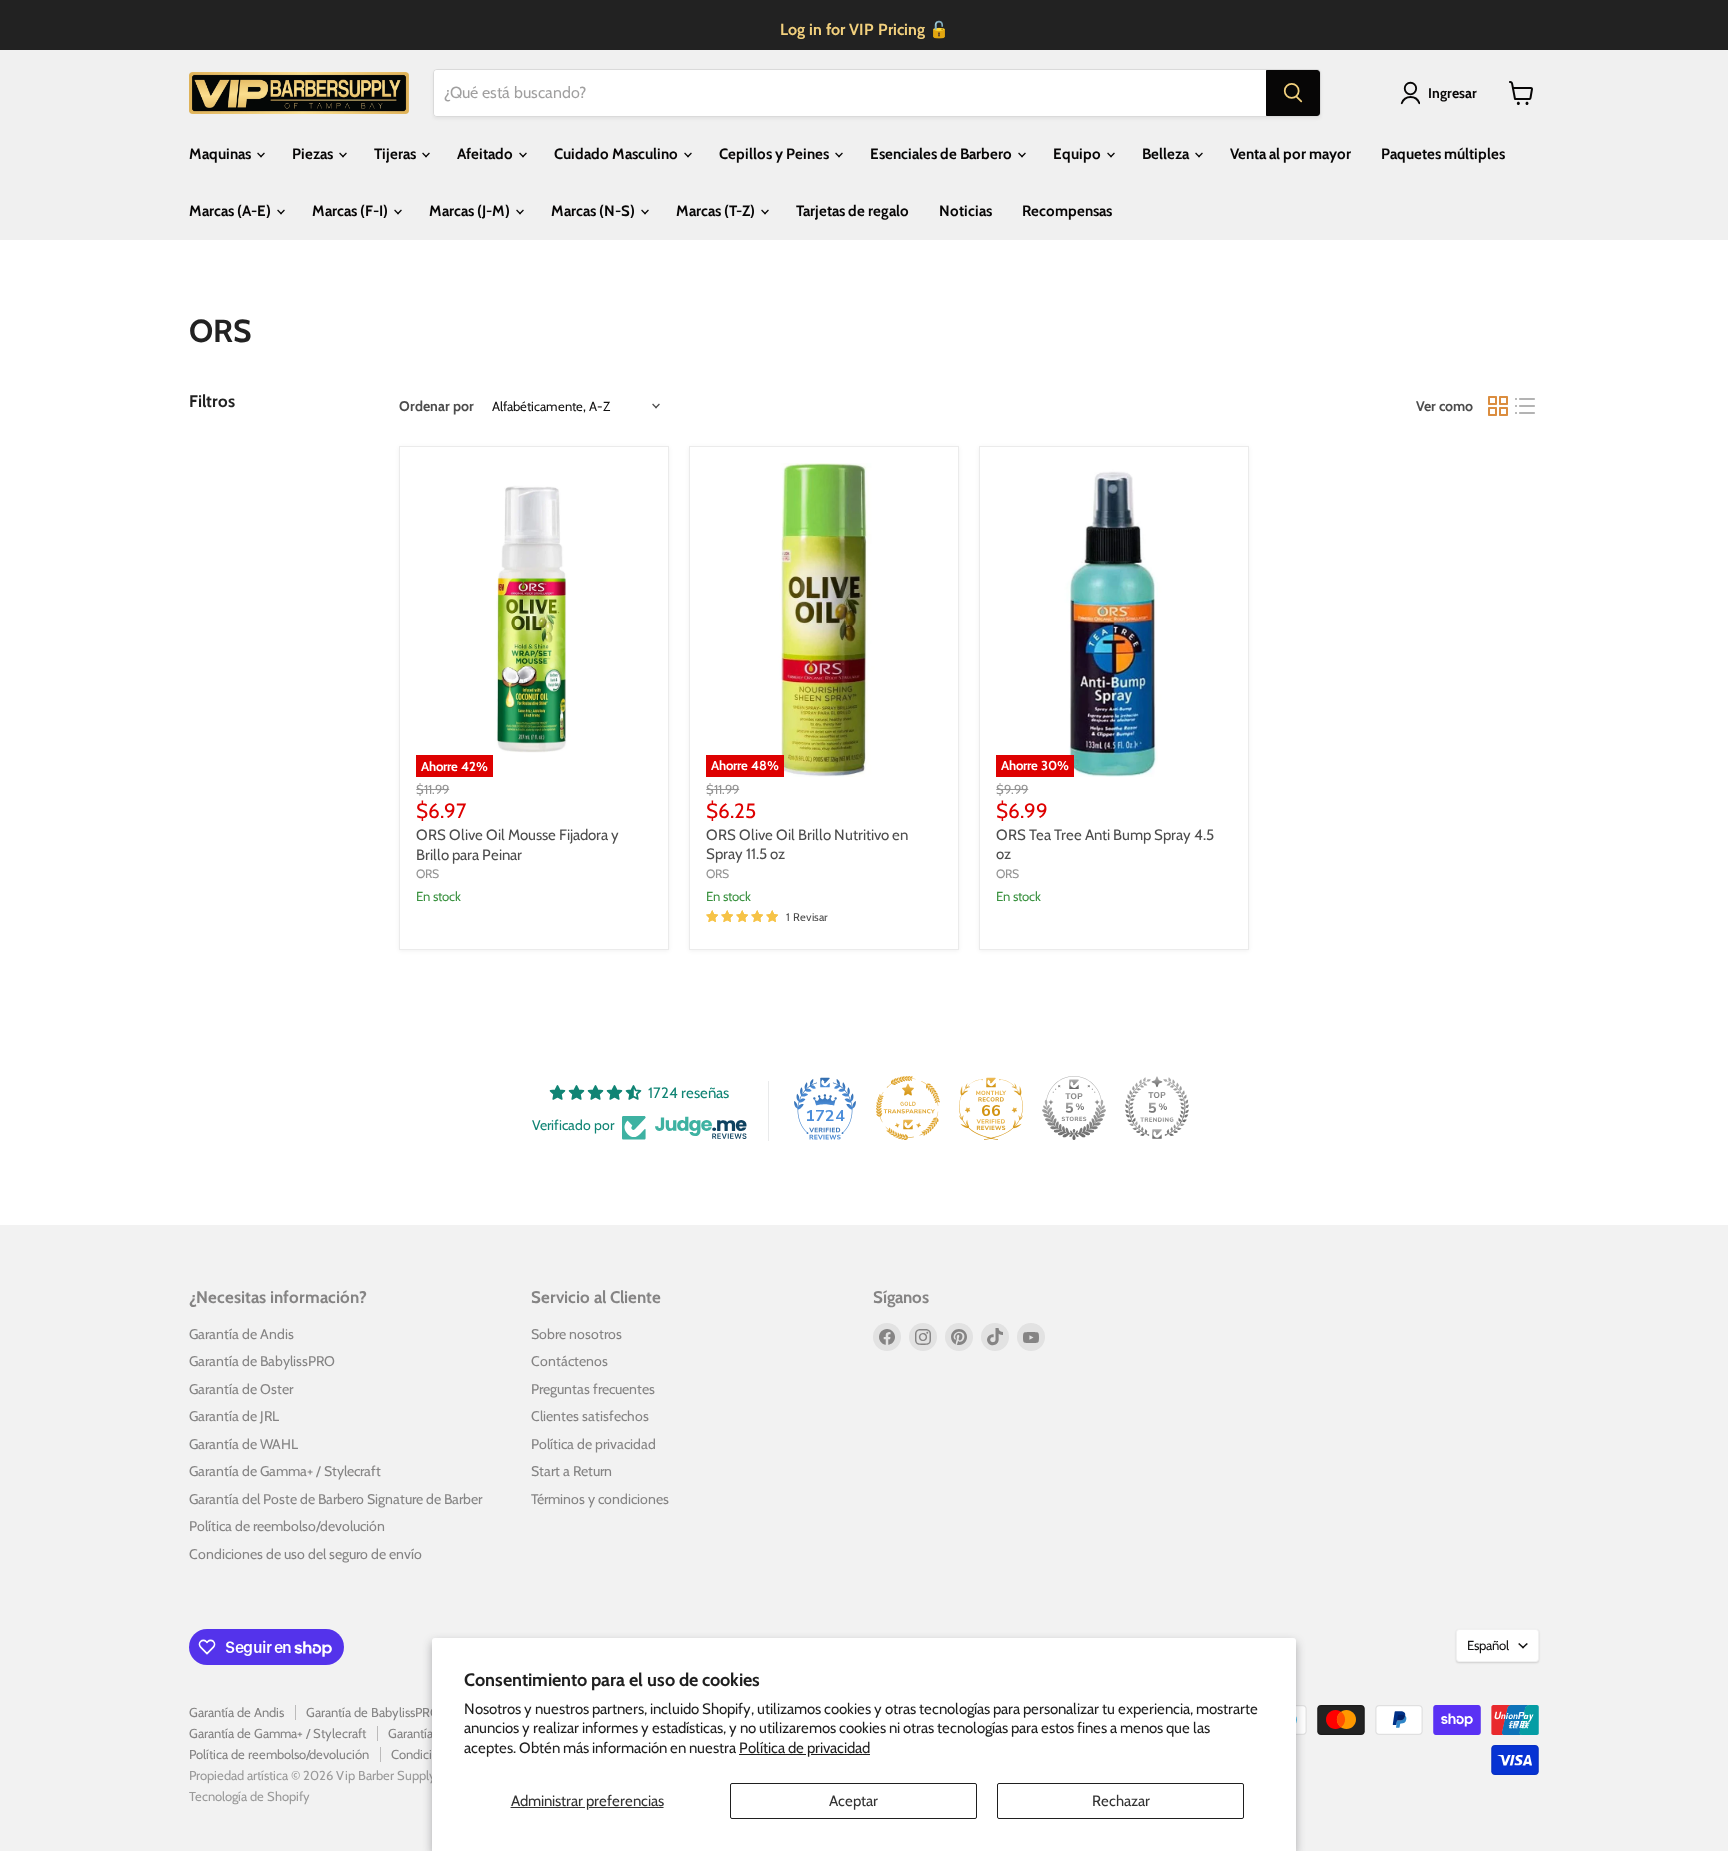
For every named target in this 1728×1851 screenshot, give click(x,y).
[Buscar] (1293, 93)
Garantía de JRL (234, 1416)
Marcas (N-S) (594, 211)
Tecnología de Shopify (249, 1796)
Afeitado (486, 154)
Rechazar (1121, 1801)
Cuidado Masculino (617, 154)
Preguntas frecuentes (593, 1389)
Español (1488, 1645)
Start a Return (571, 1471)
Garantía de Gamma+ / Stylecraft (285, 1471)
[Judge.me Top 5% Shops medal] (1074, 1108)
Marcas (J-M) (471, 211)
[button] (1442, 93)
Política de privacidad (804, 1748)
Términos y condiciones (600, 1499)
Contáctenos (569, 1361)
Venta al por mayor (1290, 154)
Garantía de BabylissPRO (262, 1361)
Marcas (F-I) (351, 211)
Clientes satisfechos (590, 1416)
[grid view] (1498, 406)
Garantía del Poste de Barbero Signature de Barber (335, 1499)
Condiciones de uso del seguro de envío (305, 1554)
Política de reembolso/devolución (287, 1526)
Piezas (314, 154)
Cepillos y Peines (775, 154)
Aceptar (853, 1801)
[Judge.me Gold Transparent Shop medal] (908, 1108)
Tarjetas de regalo (852, 211)
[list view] (1526, 406)
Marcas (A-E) (231, 211)
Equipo (1078, 154)
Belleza (1167, 154)
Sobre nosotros (576, 1334)
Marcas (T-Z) (717, 211)
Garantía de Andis (241, 1334)
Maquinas (221, 154)
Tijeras (396, 154)
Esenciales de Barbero (942, 154)
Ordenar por (436, 406)
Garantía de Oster (241, 1389)
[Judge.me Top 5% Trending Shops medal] (1157, 1108)
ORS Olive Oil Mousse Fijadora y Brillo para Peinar (517, 845)
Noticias (965, 211)
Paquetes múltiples (1443, 154)
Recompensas (1067, 211)
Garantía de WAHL (243, 1444)
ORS (427, 873)
